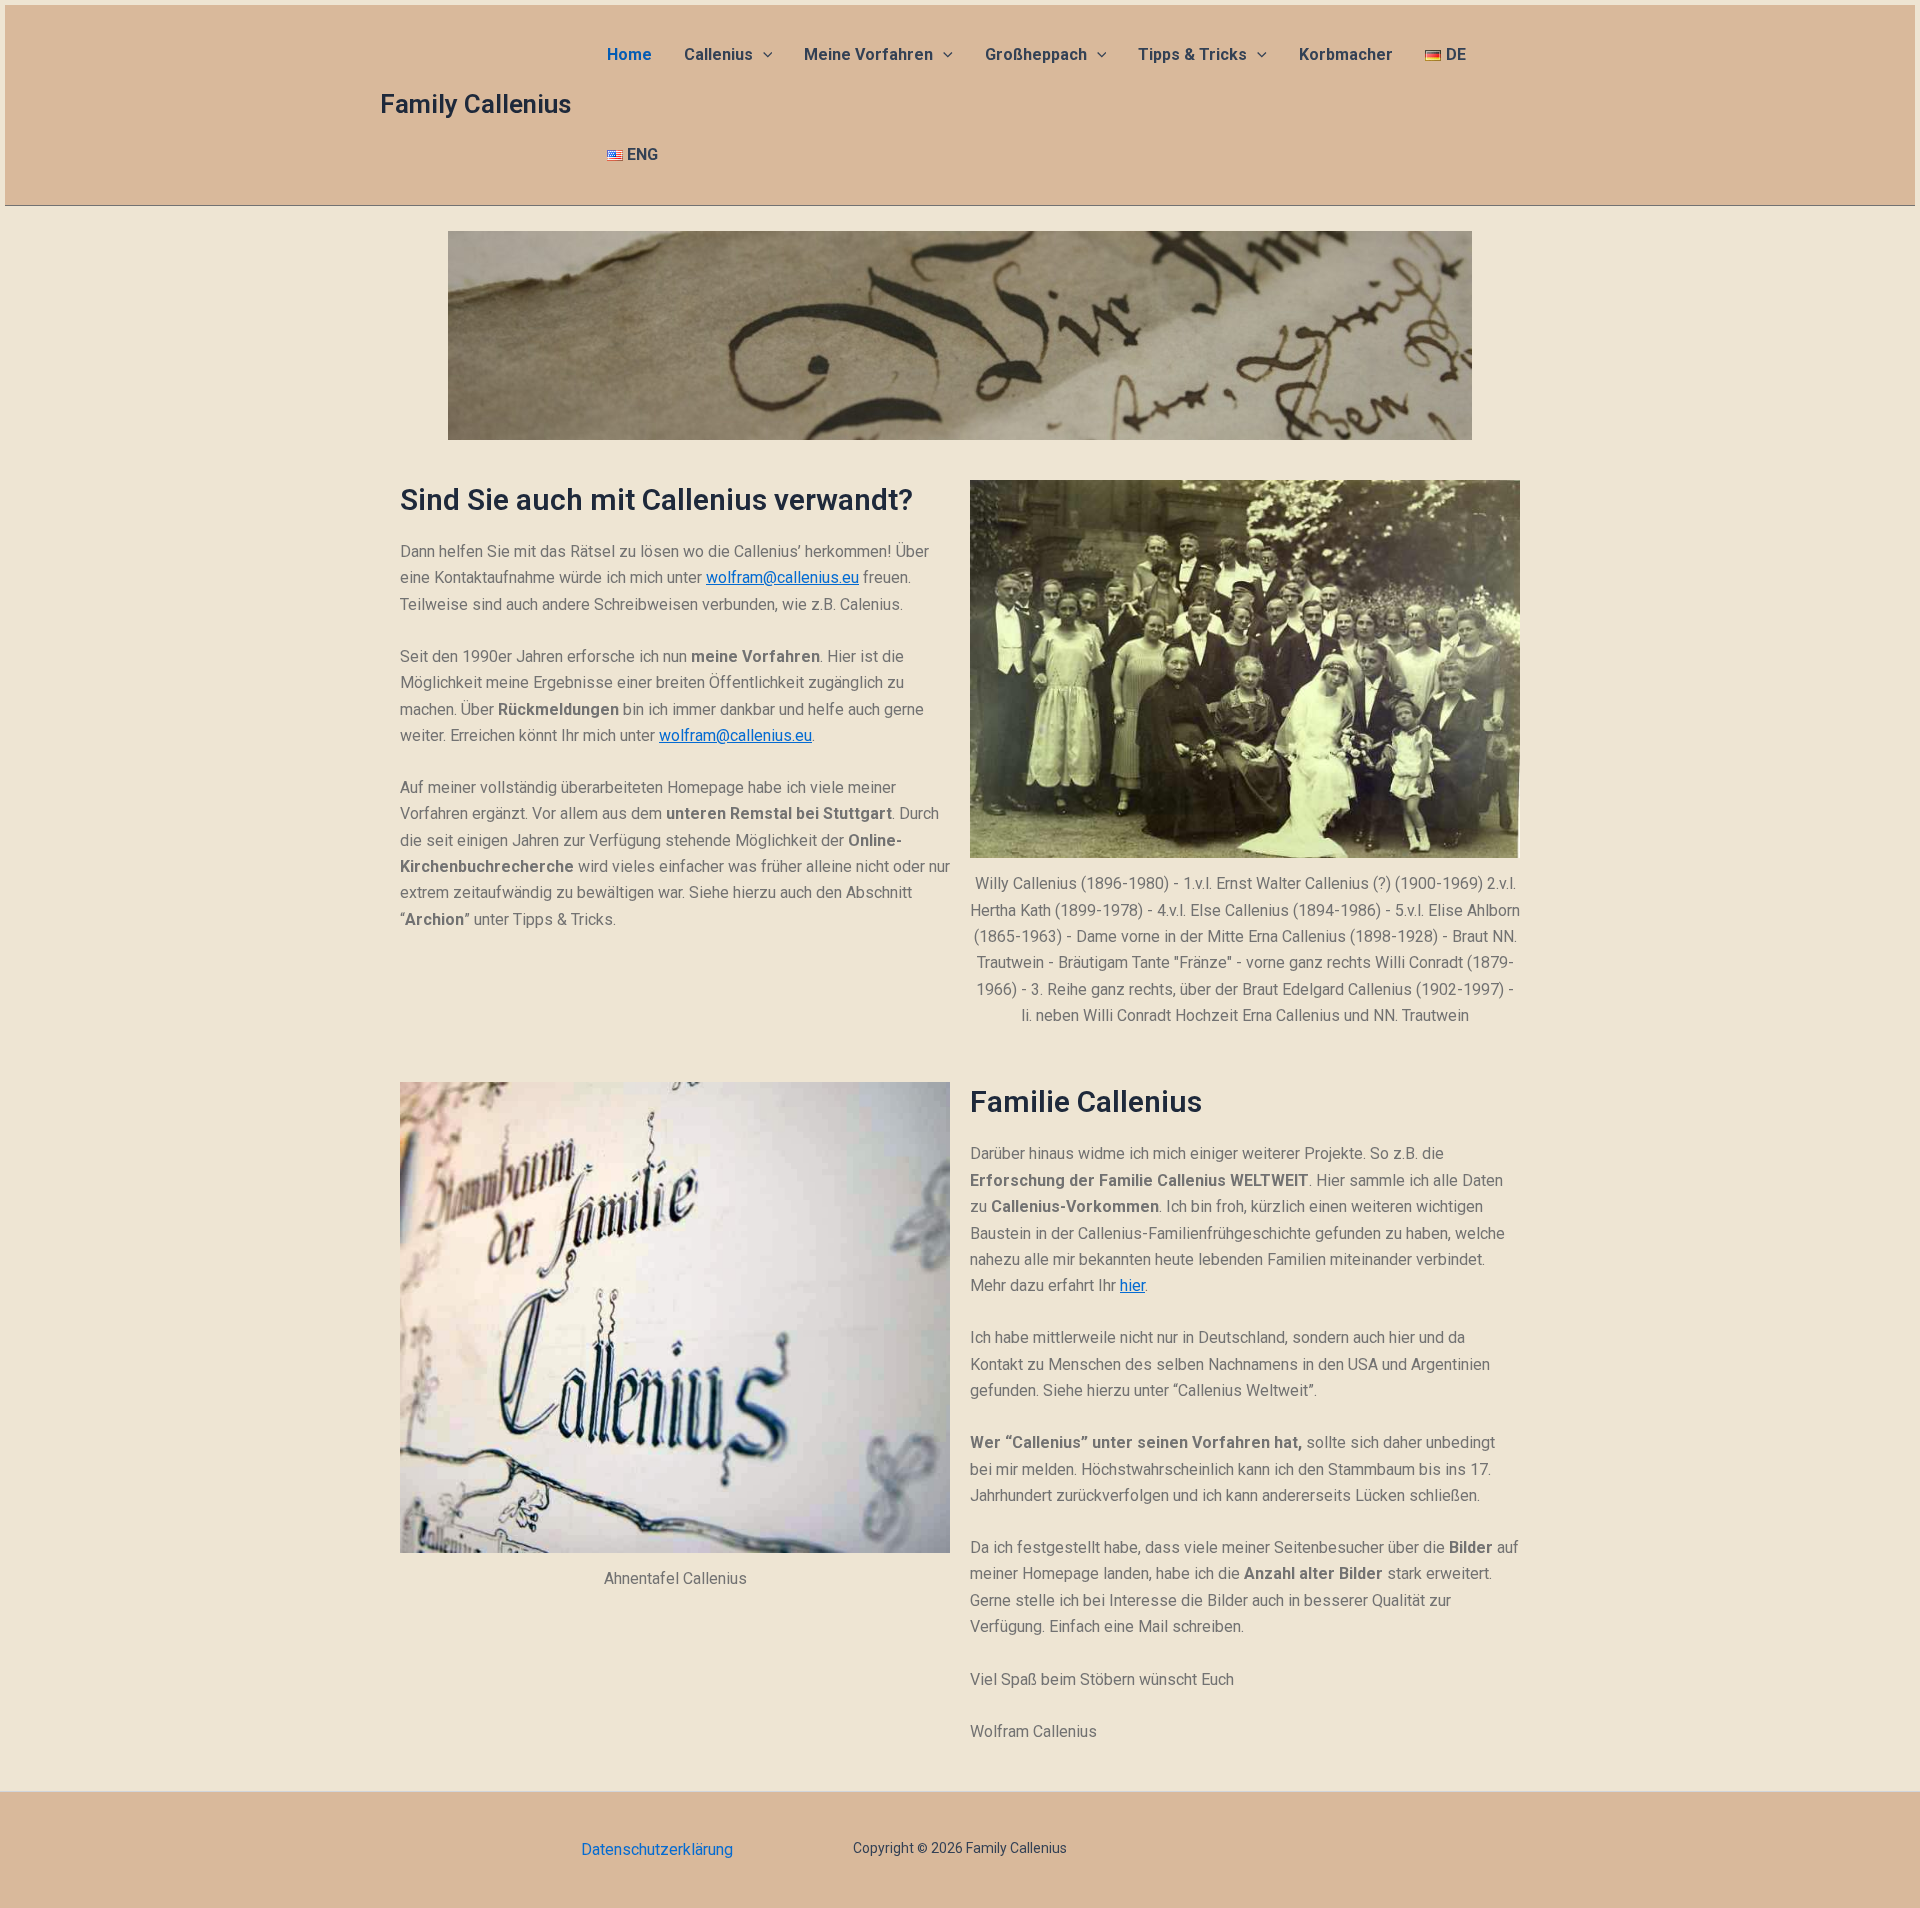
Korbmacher (1346, 54)
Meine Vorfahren (868, 54)
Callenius (718, 54)
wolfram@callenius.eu (782, 577)
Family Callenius (475, 104)
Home (629, 54)
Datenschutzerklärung (657, 1849)
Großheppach (1036, 54)
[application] (763, 55)
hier (1132, 1285)
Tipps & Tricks (1192, 54)
